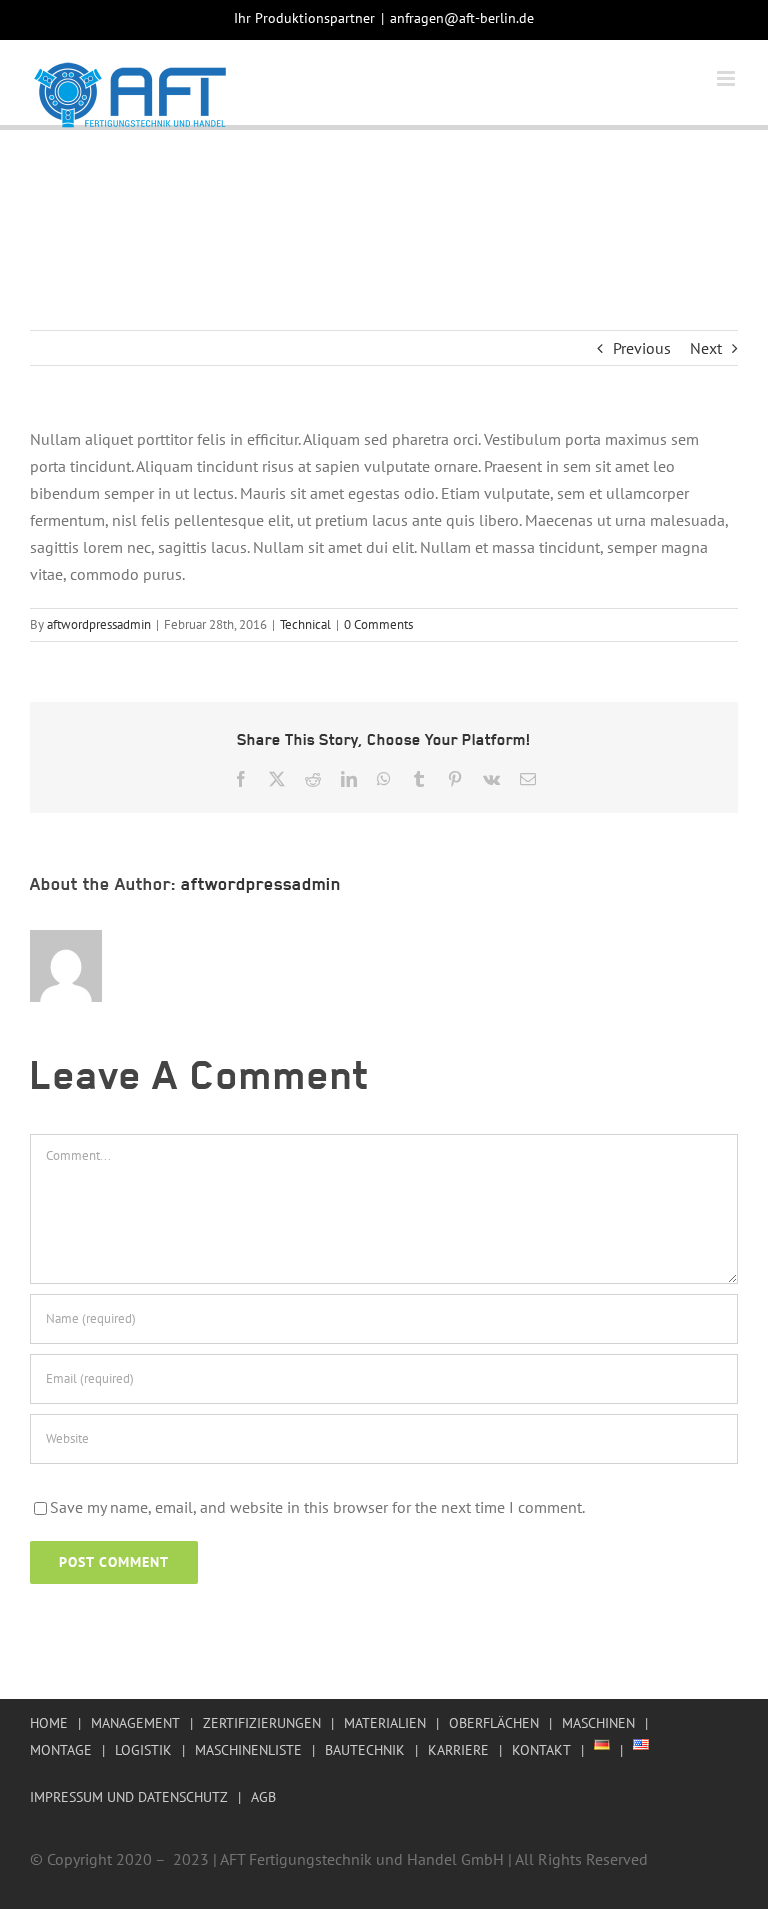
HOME (49, 1723)
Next (706, 348)
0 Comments (378, 624)
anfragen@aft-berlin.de (462, 18)
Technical (305, 624)
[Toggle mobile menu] (727, 78)
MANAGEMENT (135, 1723)
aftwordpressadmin (99, 624)
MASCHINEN (598, 1723)
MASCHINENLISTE (248, 1750)
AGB (263, 1797)
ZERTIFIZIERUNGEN (262, 1723)
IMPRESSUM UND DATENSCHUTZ (129, 1797)
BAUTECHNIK (365, 1750)
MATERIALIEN (385, 1723)
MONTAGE (61, 1750)
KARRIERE (458, 1750)
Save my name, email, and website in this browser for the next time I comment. (317, 1507)
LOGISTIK (143, 1750)
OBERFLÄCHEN (494, 1723)
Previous (642, 348)
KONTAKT (541, 1750)
